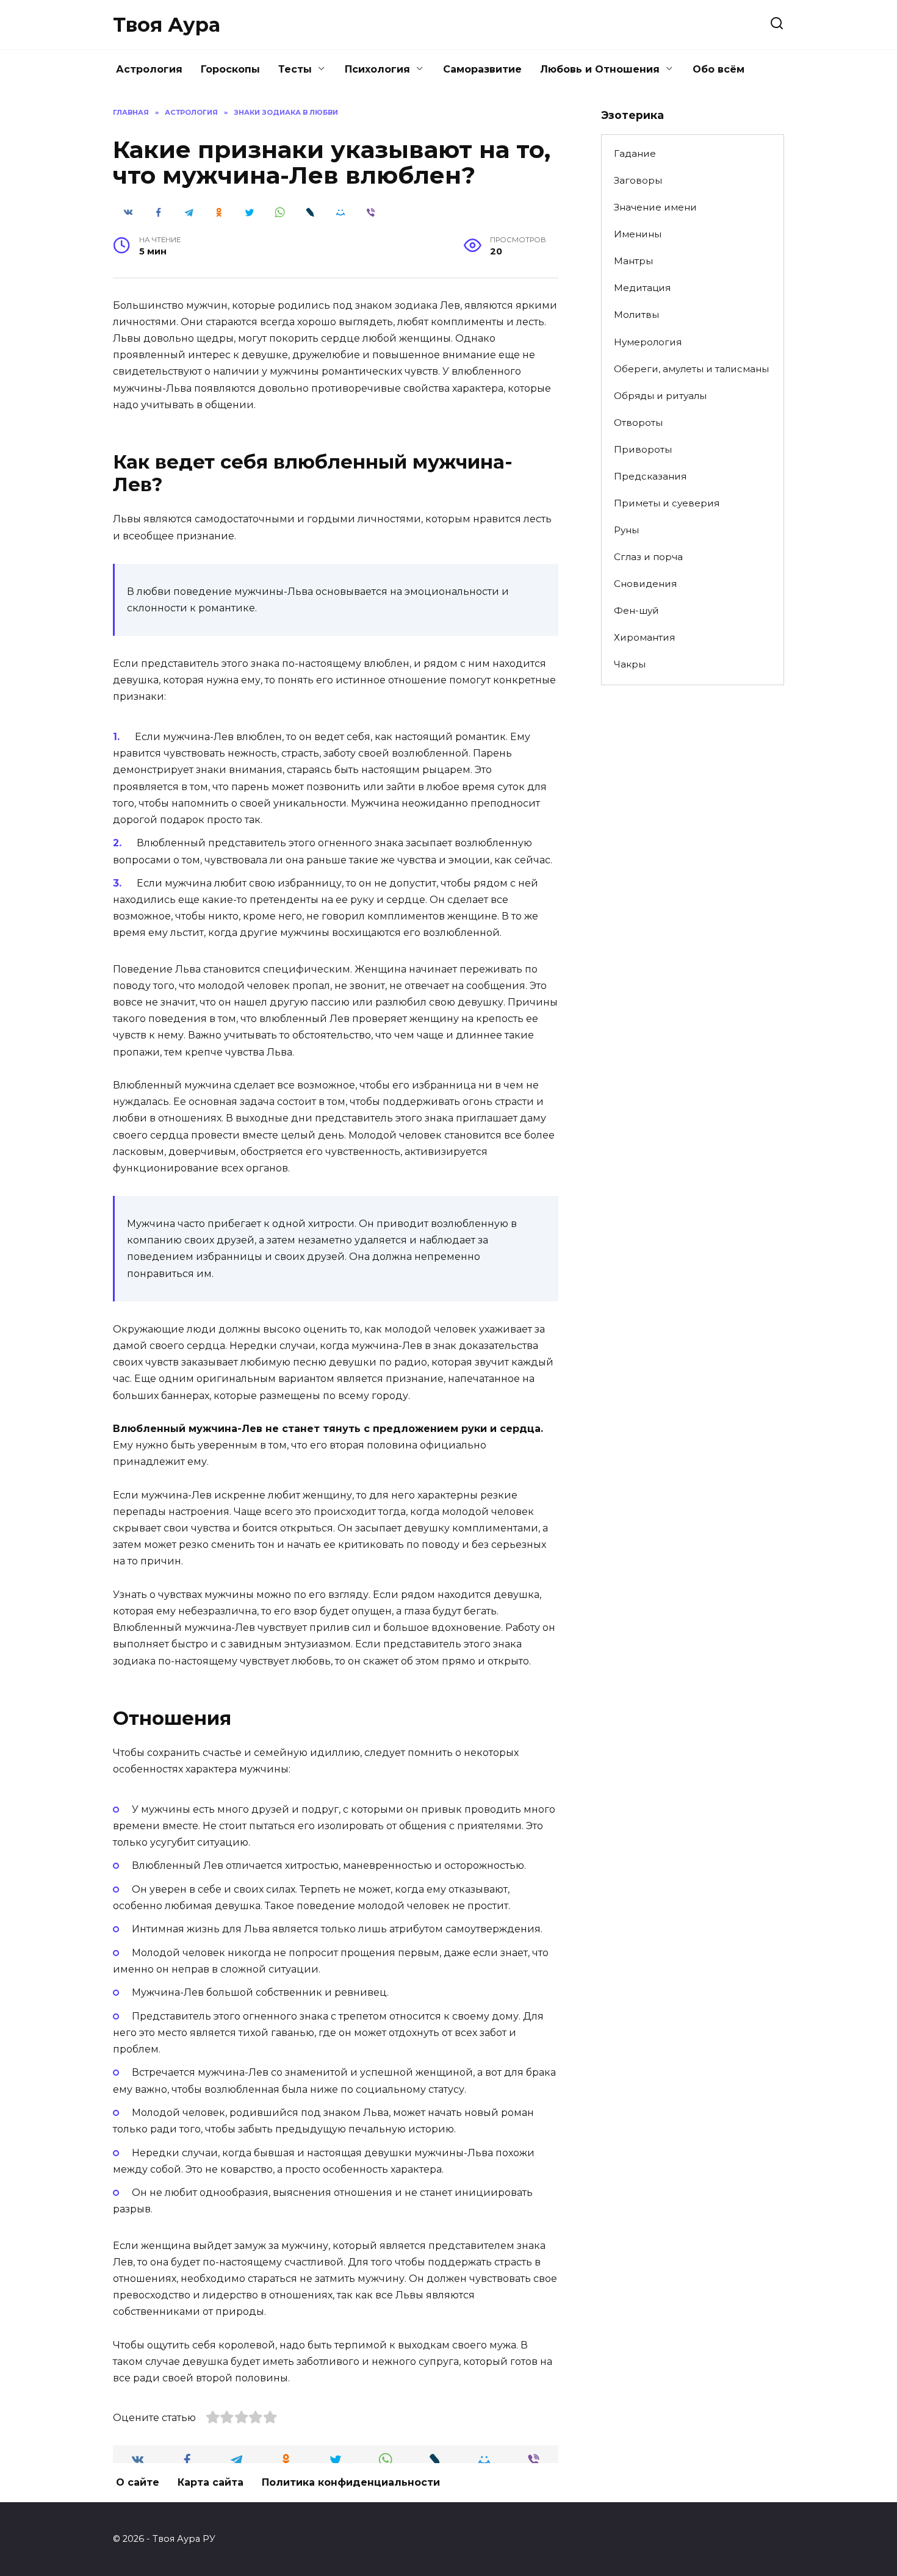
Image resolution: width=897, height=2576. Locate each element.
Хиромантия (644, 637)
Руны (626, 530)
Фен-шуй (636, 610)
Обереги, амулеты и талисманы (691, 369)
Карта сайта (211, 2482)
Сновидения (645, 584)
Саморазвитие (482, 69)
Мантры (633, 261)
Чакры (630, 664)
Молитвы (636, 315)
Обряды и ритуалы (660, 396)
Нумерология (648, 342)
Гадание (635, 153)
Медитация (642, 288)
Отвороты (638, 423)
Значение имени (655, 207)
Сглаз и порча (648, 557)
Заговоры (638, 180)
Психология (377, 69)
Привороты (643, 449)
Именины (638, 234)
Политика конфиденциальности (351, 2482)
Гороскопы (230, 69)
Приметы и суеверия (667, 503)
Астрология (149, 69)
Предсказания (650, 476)
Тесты (295, 69)
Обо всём (719, 69)
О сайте (138, 2482)
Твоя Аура (167, 25)
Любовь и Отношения (600, 69)
